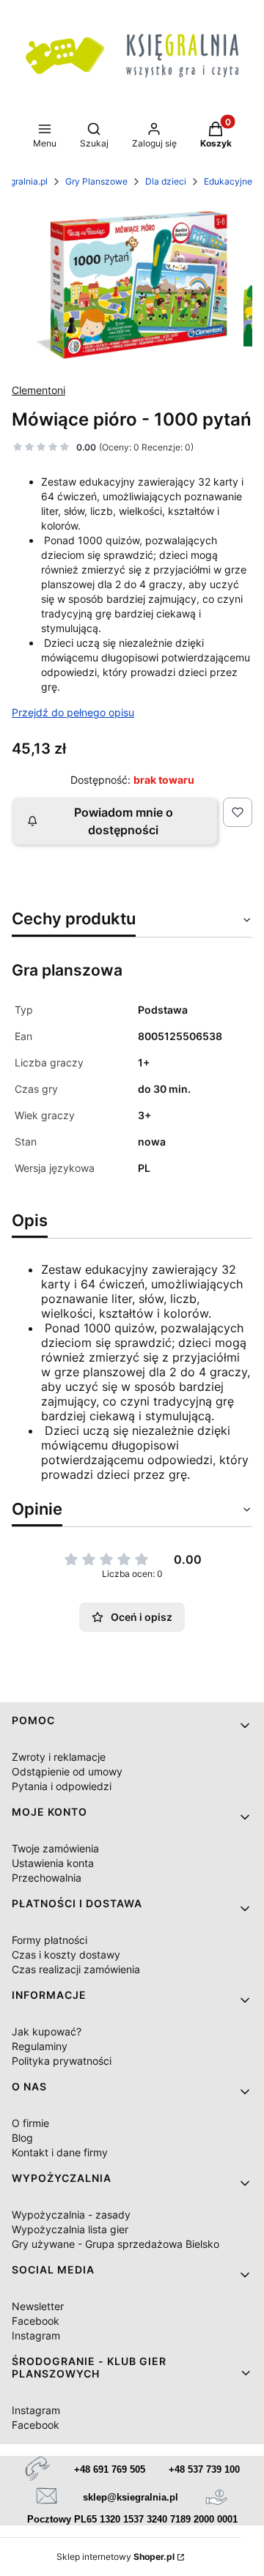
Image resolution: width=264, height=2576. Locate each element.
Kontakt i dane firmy (60, 2152)
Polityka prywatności (62, 2061)
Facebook (36, 2321)
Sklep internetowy (115, 2557)
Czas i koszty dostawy (66, 1955)
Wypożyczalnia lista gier (70, 2229)
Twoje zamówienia (55, 1848)
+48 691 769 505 (110, 2469)
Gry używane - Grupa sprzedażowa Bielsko (115, 2244)
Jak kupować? (47, 2031)
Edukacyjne (228, 181)
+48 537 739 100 (204, 2469)
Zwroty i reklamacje (59, 1757)
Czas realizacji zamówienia (76, 1969)
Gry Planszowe (96, 181)
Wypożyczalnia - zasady (71, 2215)
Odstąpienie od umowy (67, 1771)
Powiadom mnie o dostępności (124, 821)
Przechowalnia (47, 1878)
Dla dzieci (166, 181)
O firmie (30, 2123)
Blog (22, 2138)
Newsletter (38, 2306)
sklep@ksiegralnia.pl (131, 2497)
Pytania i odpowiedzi (62, 1786)
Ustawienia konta (53, 1863)
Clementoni (38, 390)
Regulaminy (40, 2046)
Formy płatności (49, 1940)
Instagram (36, 2335)
